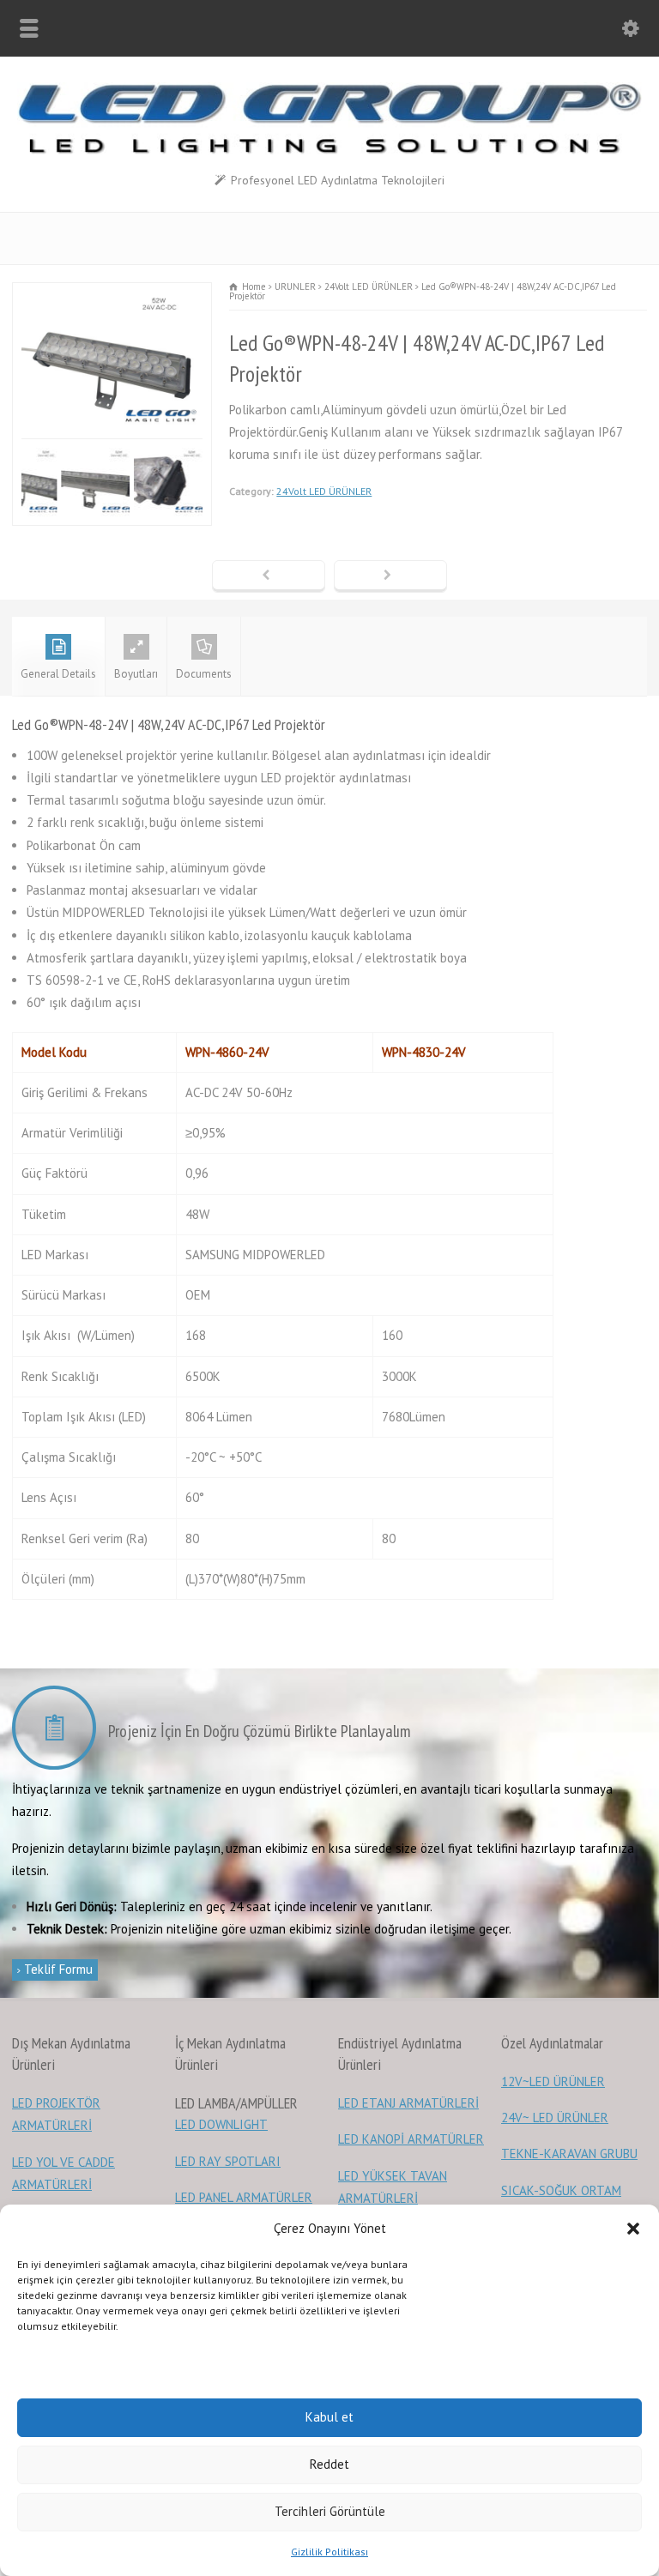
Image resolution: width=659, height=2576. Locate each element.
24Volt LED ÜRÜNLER (324, 491)
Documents (204, 674)
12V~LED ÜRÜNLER (553, 2081)
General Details (58, 674)
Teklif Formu (57, 1969)
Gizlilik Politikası (329, 2552)
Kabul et (329, 2417)
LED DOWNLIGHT (221, 2124)
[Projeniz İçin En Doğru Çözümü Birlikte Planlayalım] (58, 1731)
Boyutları (136, 674)
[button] (633, 2229)
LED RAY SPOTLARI (228, 2161)
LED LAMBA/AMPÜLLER (236, 2103)
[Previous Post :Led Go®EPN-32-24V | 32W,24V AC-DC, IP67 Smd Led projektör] (269, 576)
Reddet (329, 2464)
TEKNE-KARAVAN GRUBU (569, 2154)
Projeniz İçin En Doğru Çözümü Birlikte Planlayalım (260, 1731)
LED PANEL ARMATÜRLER (244, 2197)
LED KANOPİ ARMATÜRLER (411, 2139)
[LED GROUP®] (329, 150)
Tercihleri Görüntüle (330, 2511)
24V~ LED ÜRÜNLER (555, 2118)
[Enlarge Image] (114, 293)
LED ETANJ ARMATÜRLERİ (408, 2103)
